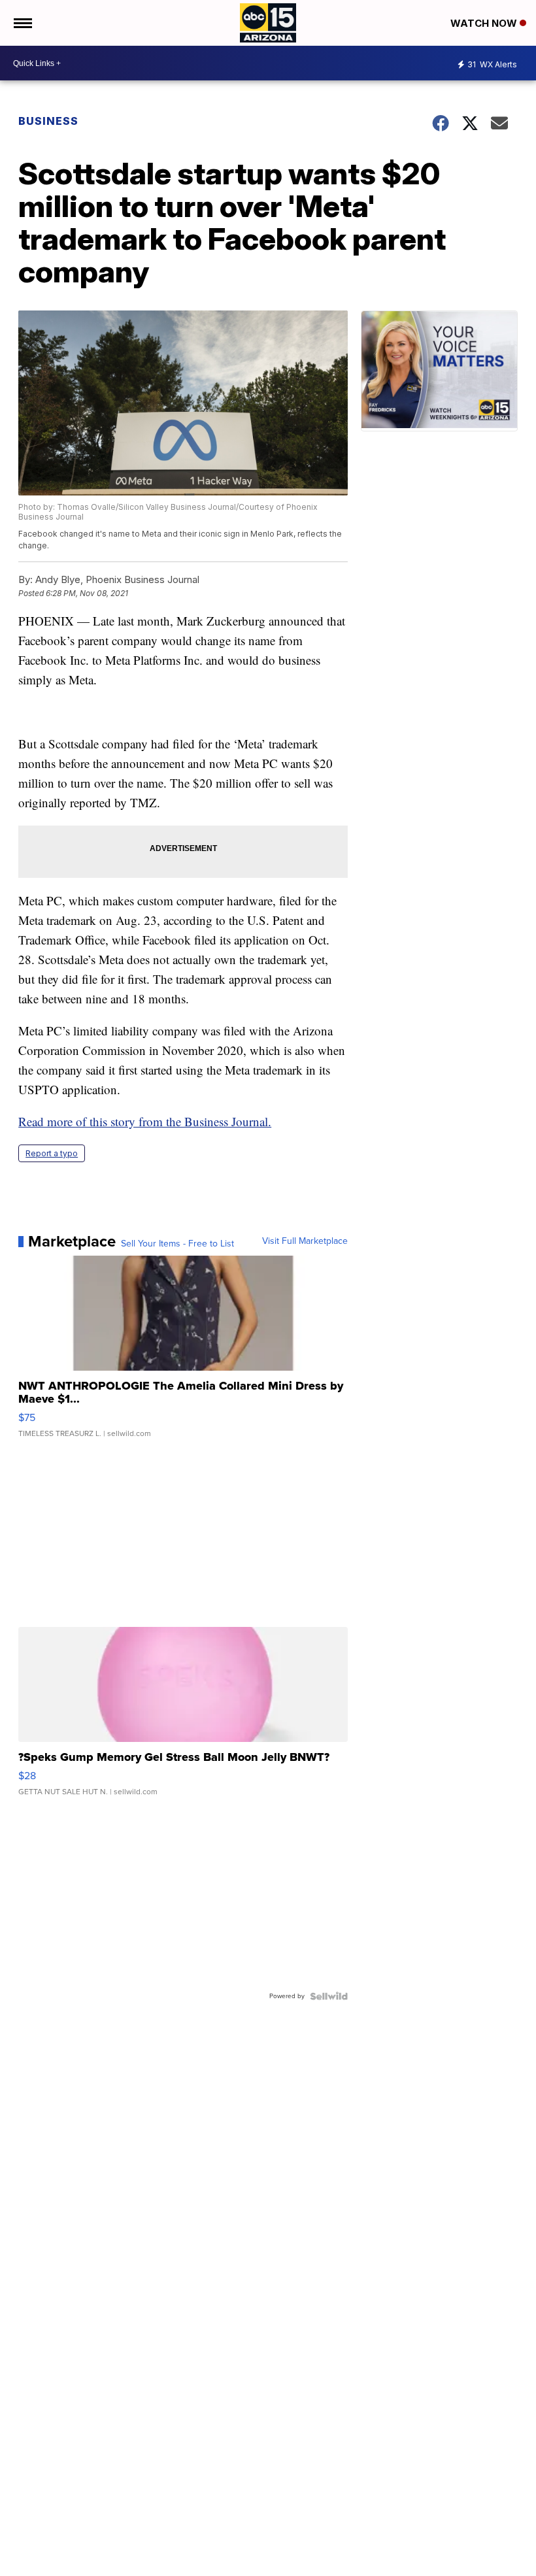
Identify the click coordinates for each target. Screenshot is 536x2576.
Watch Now (485, 23)
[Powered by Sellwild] (329, 1996)
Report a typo (52, 1153)
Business (50, 121)
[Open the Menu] (22, 23)
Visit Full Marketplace (305, 1241)
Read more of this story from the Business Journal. (145, 1121)
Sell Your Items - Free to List (177, 1244)
